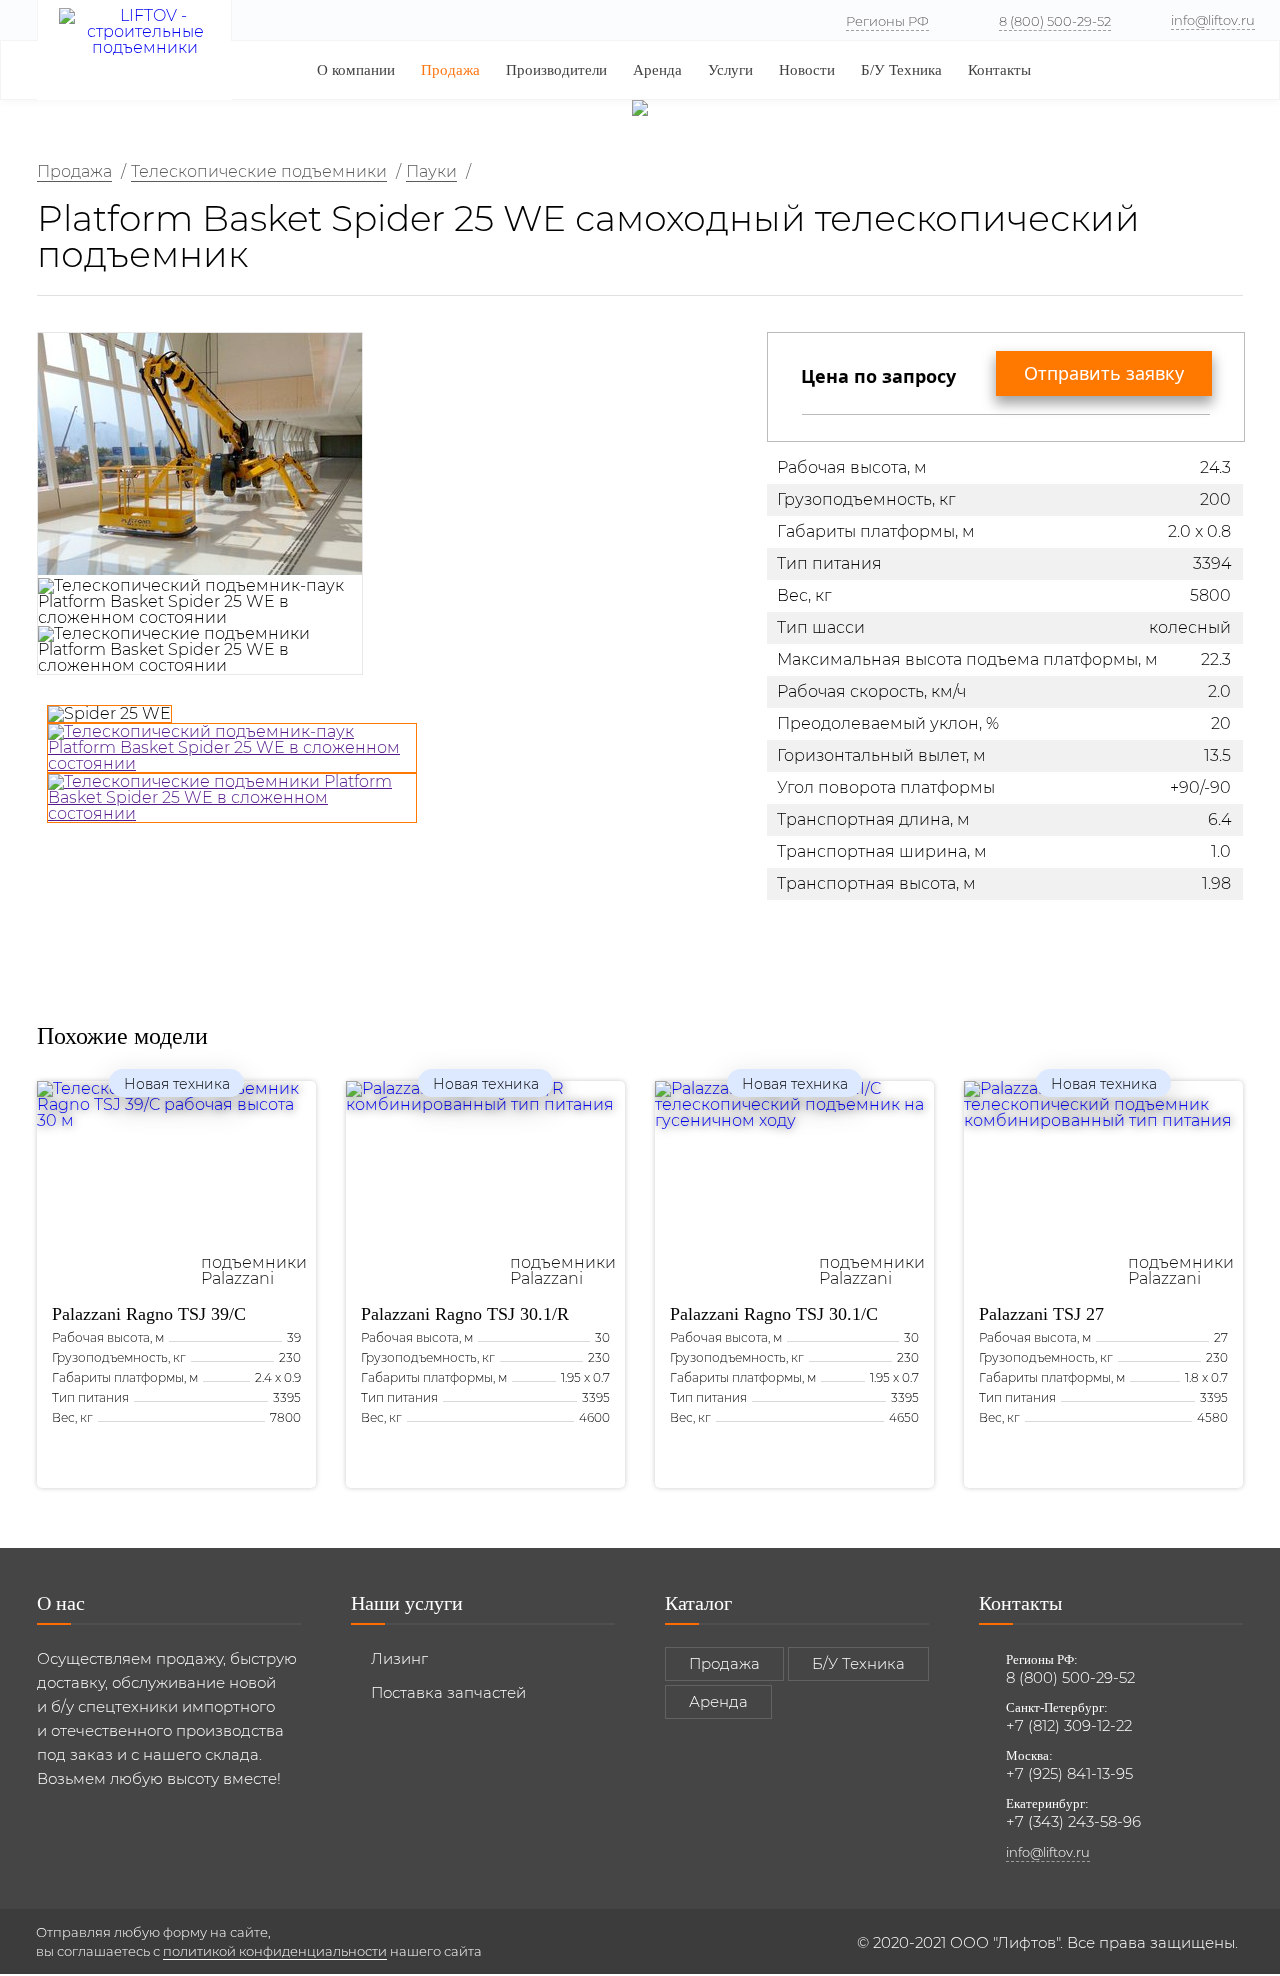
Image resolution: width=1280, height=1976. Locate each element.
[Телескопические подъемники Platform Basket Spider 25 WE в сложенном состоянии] (232, 798)
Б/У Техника (901, 70)
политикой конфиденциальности (275, 1951)
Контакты (999, 70)
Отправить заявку (1104, 373)
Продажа (450, 70)
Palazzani (149, 1314)
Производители (556, 70)
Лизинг (399, 1658)
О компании (356, 70)
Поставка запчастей (448, 1692)
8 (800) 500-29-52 (1055, 21)
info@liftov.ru (1213, 20)
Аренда (657, 70)
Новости (807, 70)
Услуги (730, 70)
